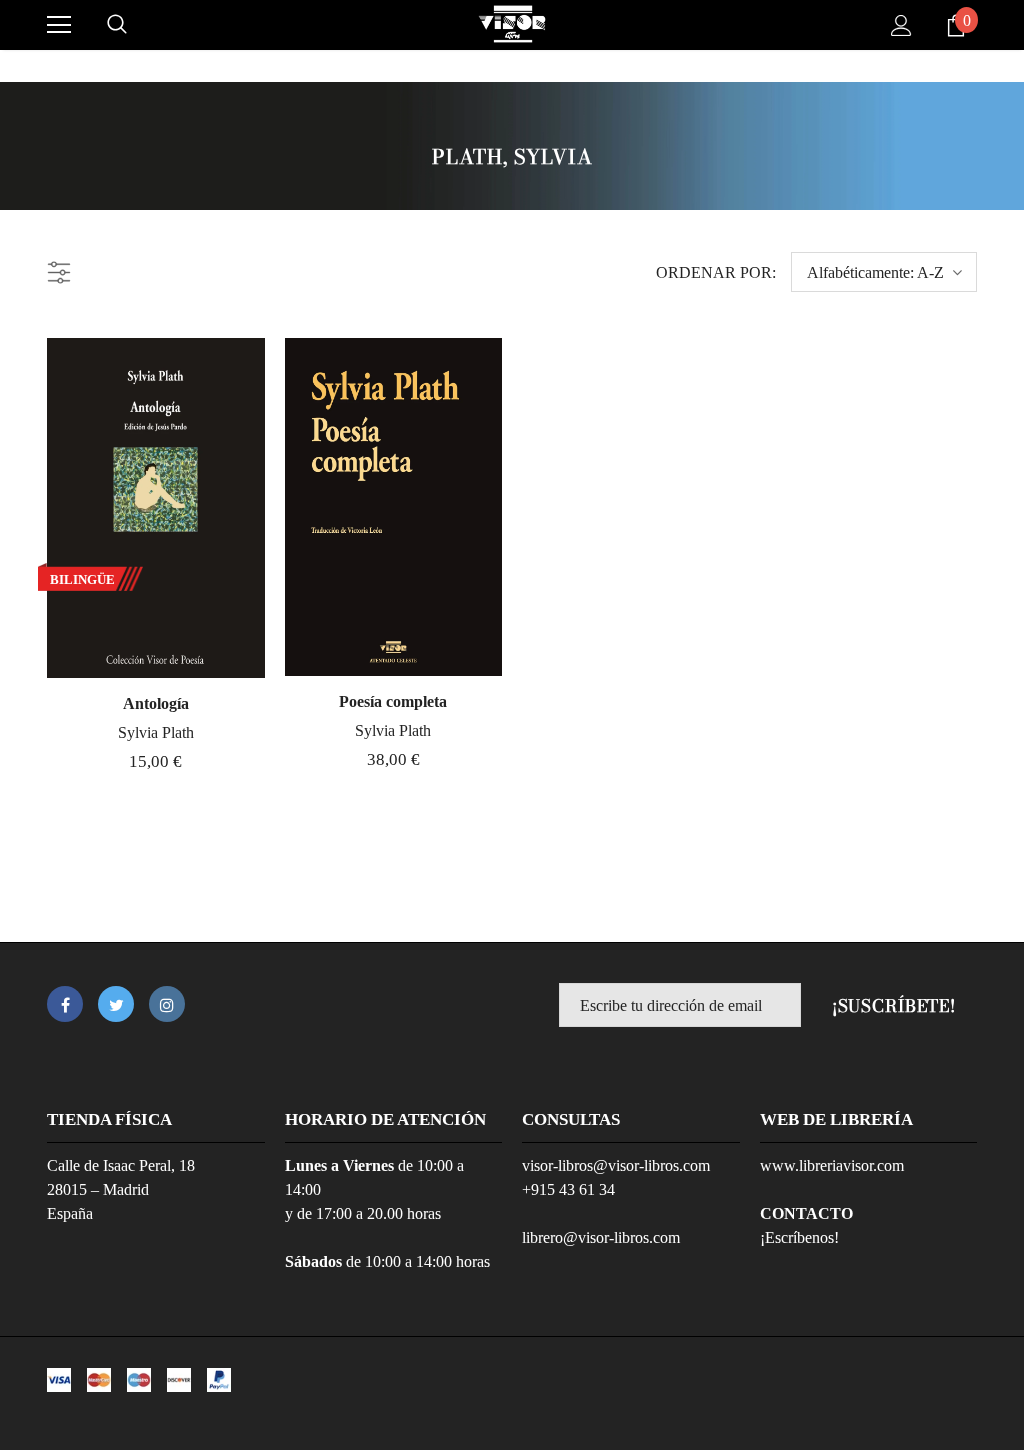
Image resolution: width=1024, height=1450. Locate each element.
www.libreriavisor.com (832, 1165)
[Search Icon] (117, 25)
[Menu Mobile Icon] (59, 25)
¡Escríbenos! (799, 1237)
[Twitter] (116, 1004)
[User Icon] (901, 25)
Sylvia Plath (156, 732)
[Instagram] (167, 1004)
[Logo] (512, 24)
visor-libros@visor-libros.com (616, 1165)
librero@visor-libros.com (601, 1237)
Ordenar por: (716, 272)
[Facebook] (65, 1004)
